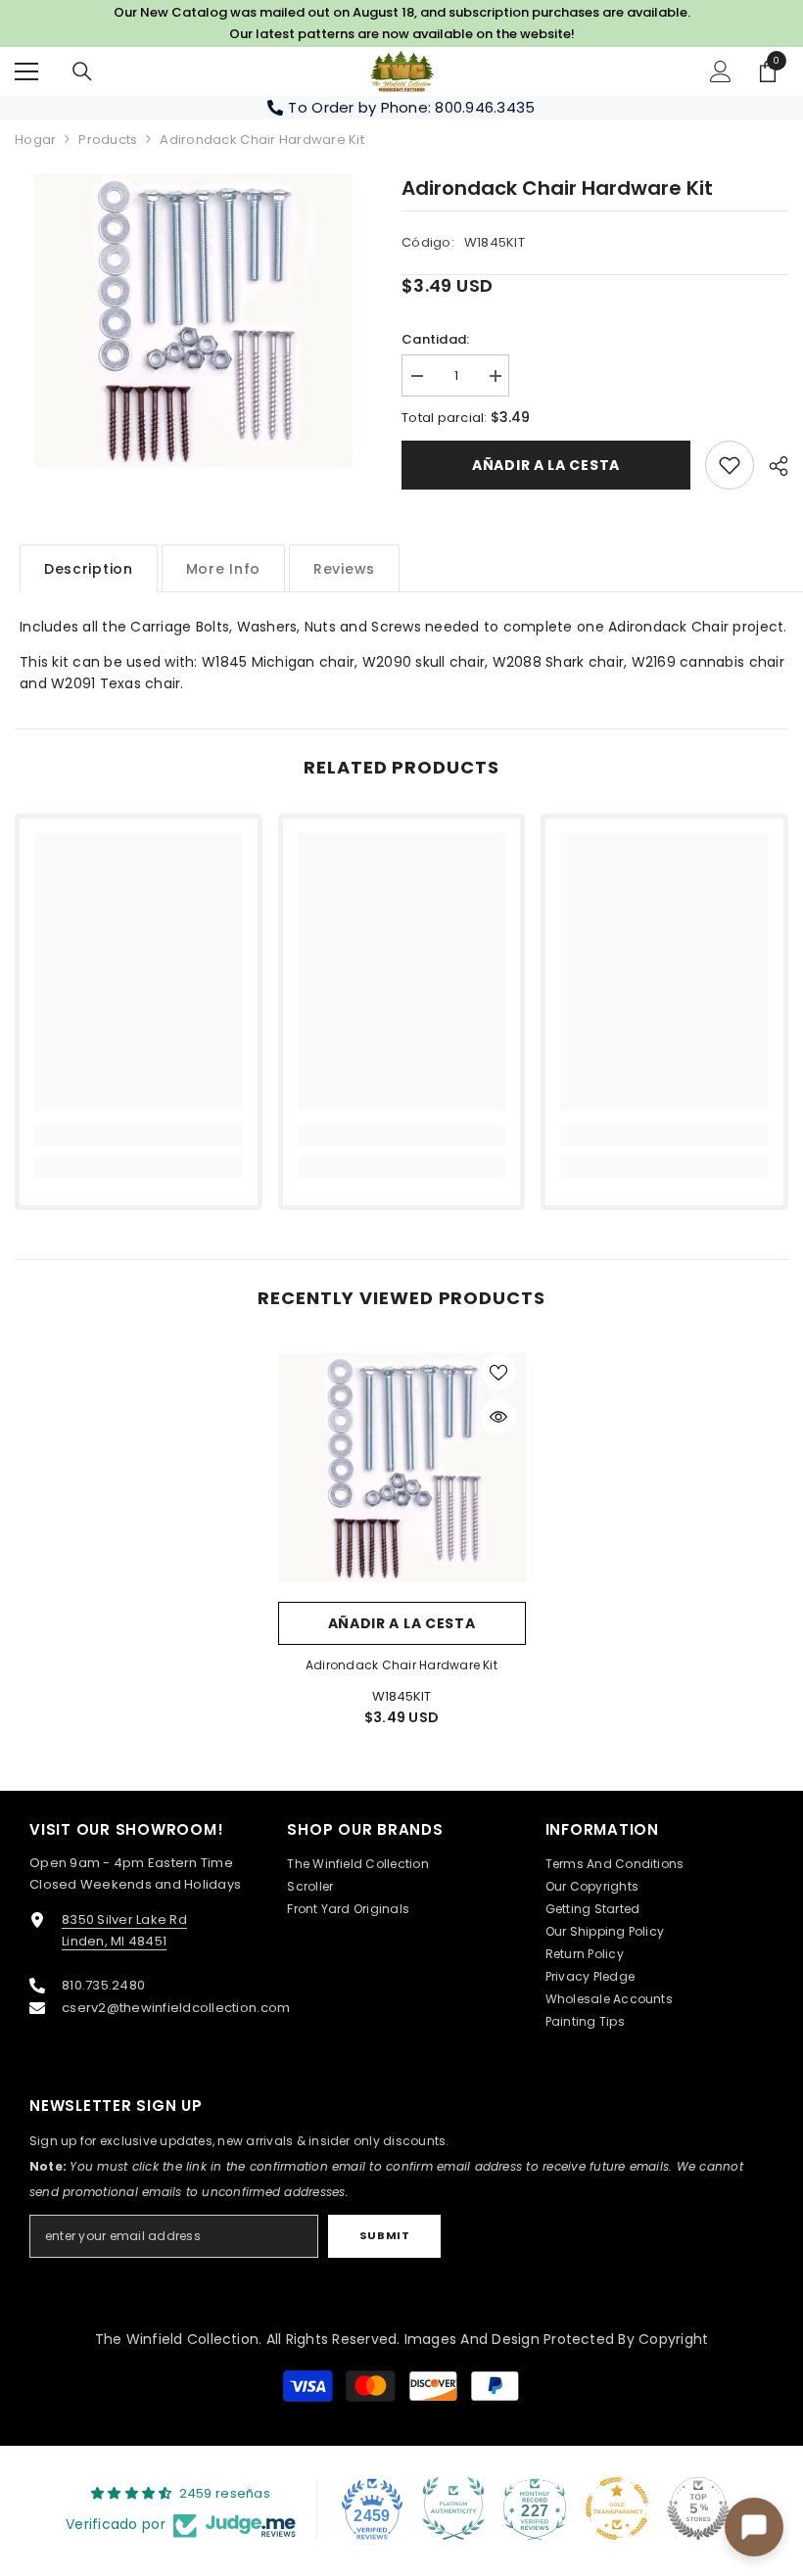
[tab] (89, 568)
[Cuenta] (721, 71)
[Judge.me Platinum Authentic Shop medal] (453, 2508)
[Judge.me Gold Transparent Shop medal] (617, 2508)
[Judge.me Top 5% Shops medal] (698, 2508)
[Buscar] (82, 71)
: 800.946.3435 (482, 107)
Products (108, 140)
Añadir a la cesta (546, 465)
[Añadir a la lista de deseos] (498, 1372)
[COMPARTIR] (771, 466)
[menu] (26, 71)
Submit (384, 2235)
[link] (730, 465)
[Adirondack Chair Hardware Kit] (402, 1468)
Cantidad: (435, 339)
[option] (193, 320)
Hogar (35, 140)
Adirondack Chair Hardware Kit (401, 1665)
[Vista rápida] (498, 1417)
